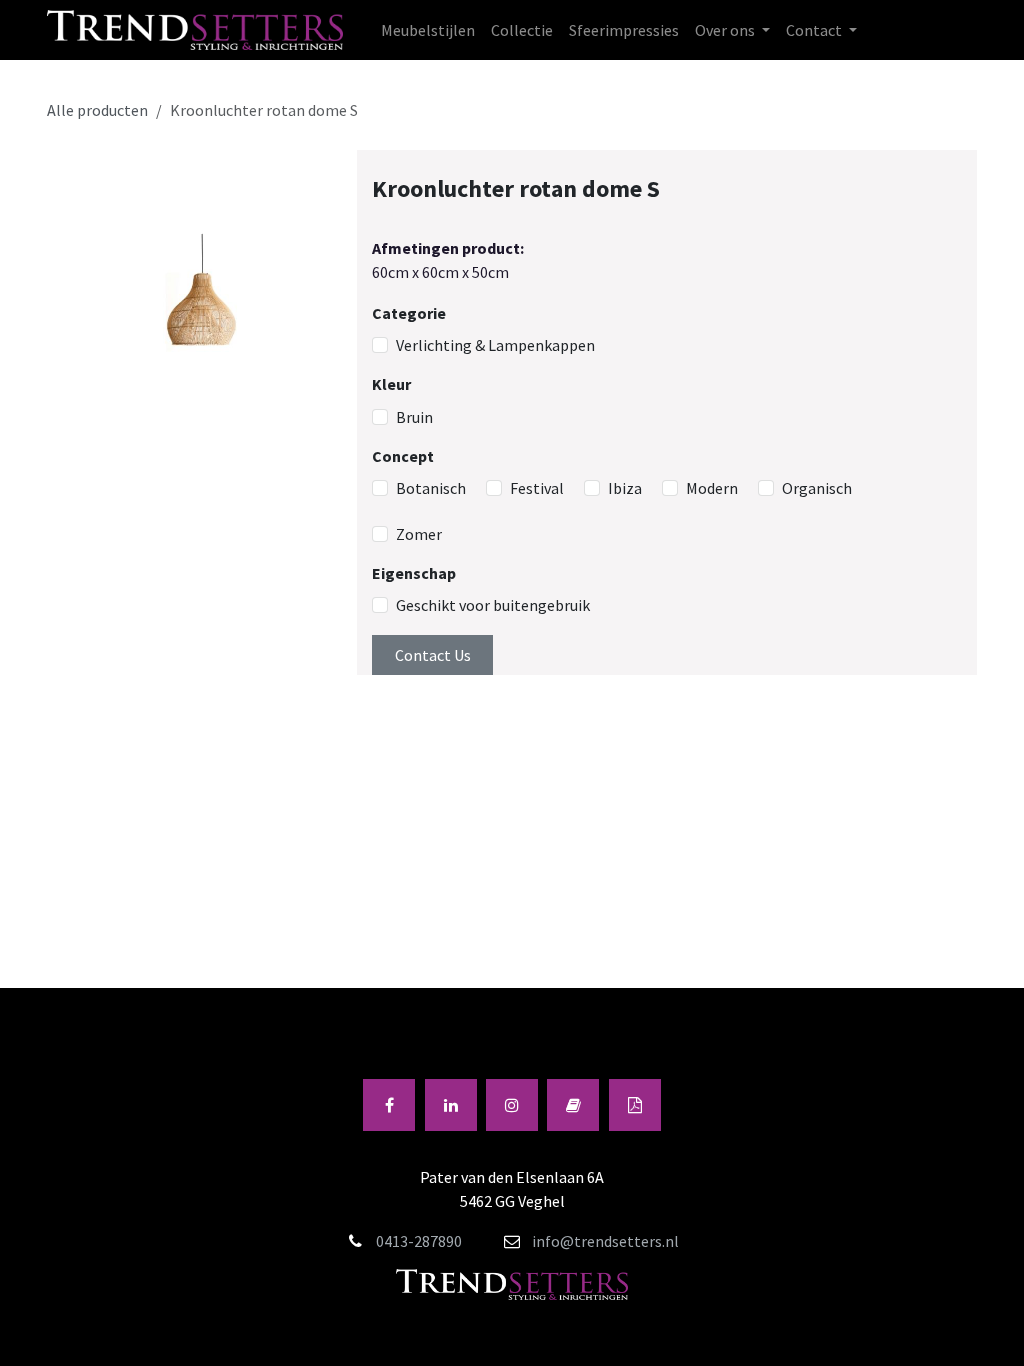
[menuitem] (428, 30)
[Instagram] (512, 1105)
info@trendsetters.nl (605, 1241)
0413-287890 (419, 1241)
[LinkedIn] (451, 1105)
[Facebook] (389, 1105)
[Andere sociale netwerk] (635, 1105)
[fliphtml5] (573, 1105)
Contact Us (433, 655)
